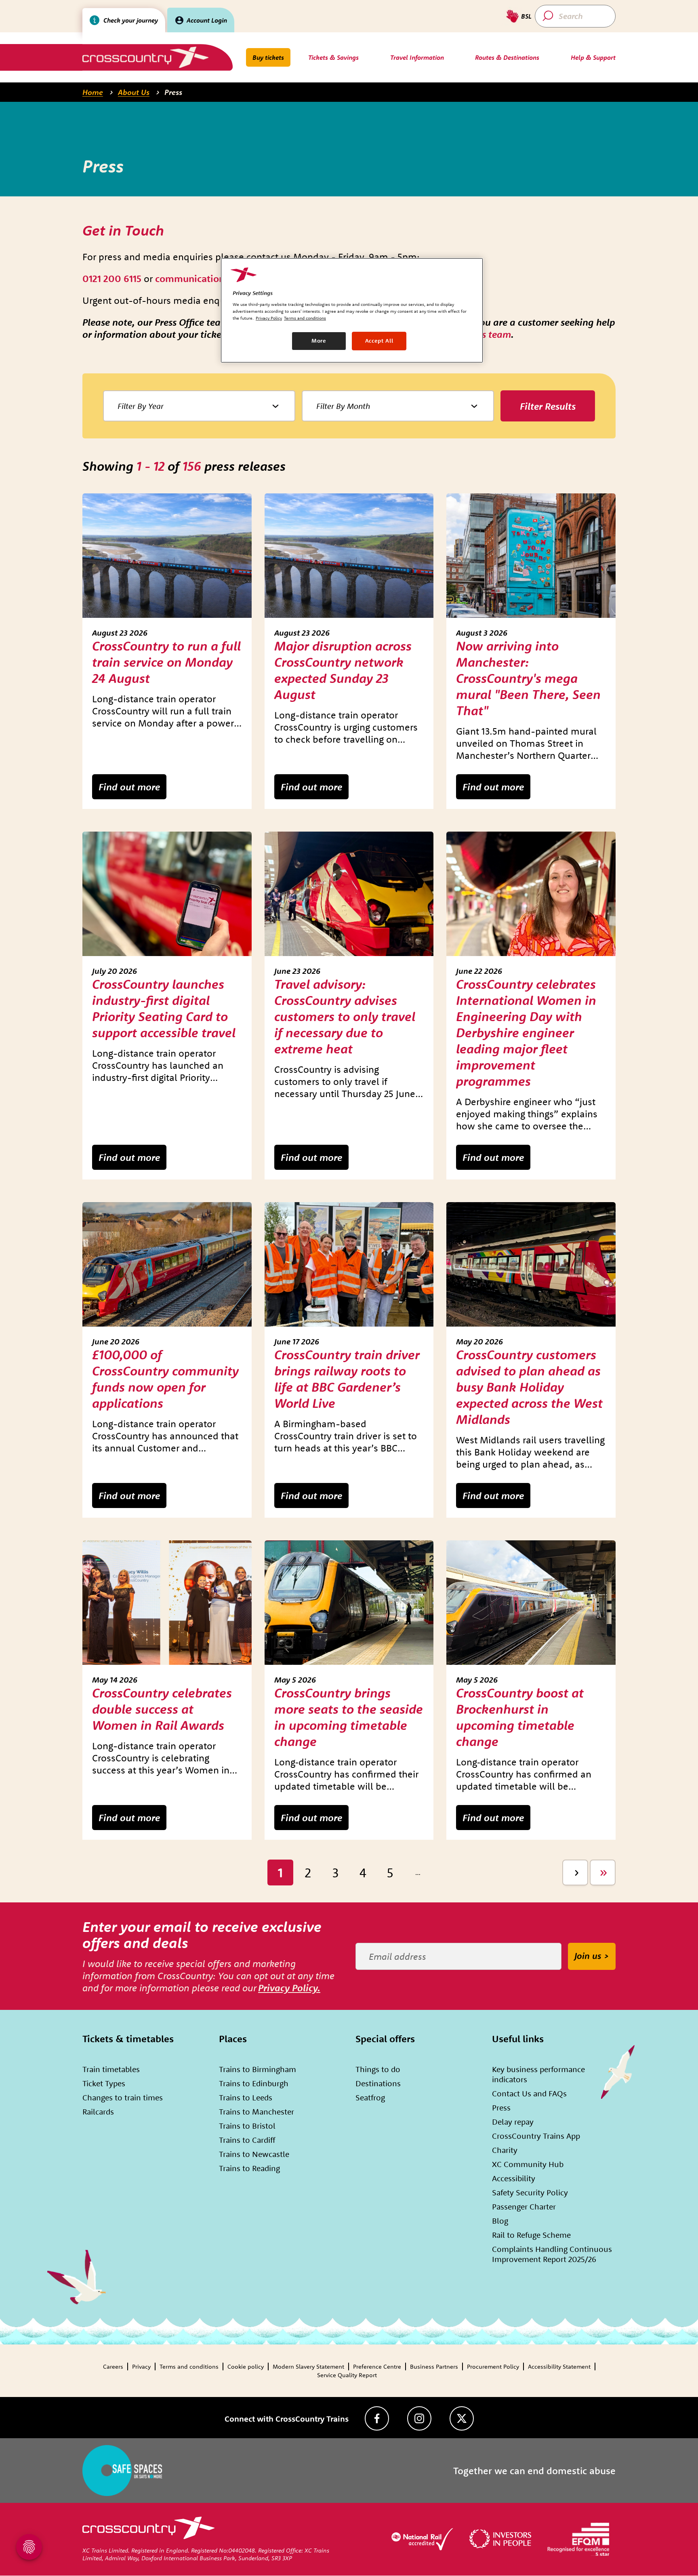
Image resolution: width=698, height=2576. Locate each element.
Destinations (378, 2083)
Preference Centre (377, 2366)
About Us (134, 92)
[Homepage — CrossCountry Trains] (145, 57)
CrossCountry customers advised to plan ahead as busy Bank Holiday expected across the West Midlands (529, 1387)
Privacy (141, 2366)
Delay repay (513, 2122)
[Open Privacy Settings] (29, 2547)
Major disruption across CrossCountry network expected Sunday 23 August (343, 670)
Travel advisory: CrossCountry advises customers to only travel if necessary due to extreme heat (345, 1016)
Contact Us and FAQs (529, 2093)
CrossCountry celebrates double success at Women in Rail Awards (162, 1709)
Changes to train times (123, 2097)
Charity (505, 2150)
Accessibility (514, 2178)
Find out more (129, 787)
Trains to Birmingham (258, 2069)
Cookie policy (246, 2366)
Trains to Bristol (247, 2126)
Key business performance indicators (538, 2074)
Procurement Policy (493, 2366)
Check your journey (131, 20)
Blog (500, 2221)
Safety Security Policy (530, 2192)
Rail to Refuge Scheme (531, 2235)
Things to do (378, 2069)
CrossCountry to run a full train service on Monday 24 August (166, 662)
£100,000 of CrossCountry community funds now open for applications (165, 1379)
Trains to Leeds (246, 2097)
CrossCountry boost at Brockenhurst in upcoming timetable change (520, 1717)
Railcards (98, 2112)
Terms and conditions (189, 2366)
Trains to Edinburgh (254, 2083)
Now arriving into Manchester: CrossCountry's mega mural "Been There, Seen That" (528, 678)
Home (93, 92)
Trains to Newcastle (254, 2154)
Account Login (207, 20)
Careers (113, 2366)
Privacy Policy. (289, 1988)
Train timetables (111, 2069)
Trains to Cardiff (247, 2140)
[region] (352, 310)
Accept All (379, 341)
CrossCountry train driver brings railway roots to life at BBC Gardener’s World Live (347, 1379)
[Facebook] (377, 2418)
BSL (526, 16)
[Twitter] (462, 2418)
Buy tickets (268, 57)
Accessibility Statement (559, 2366)
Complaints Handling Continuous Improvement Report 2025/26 (552, 2254)
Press (173, 92)
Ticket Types (104, 2083)
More (319, 341)
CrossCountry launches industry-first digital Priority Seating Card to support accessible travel (164, 1008)
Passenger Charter (524, 2206)
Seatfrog (370, 2097)
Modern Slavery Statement (308, 2366)
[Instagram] (419, 2418)
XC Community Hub (528, 2164)
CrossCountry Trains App (536, 2136)
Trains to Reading (249, 2168)
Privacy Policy (269, 318)
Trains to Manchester (256, 2112)
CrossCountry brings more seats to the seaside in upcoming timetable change (349, 1717)
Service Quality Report (347, 2375)
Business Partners (434, 2366)
